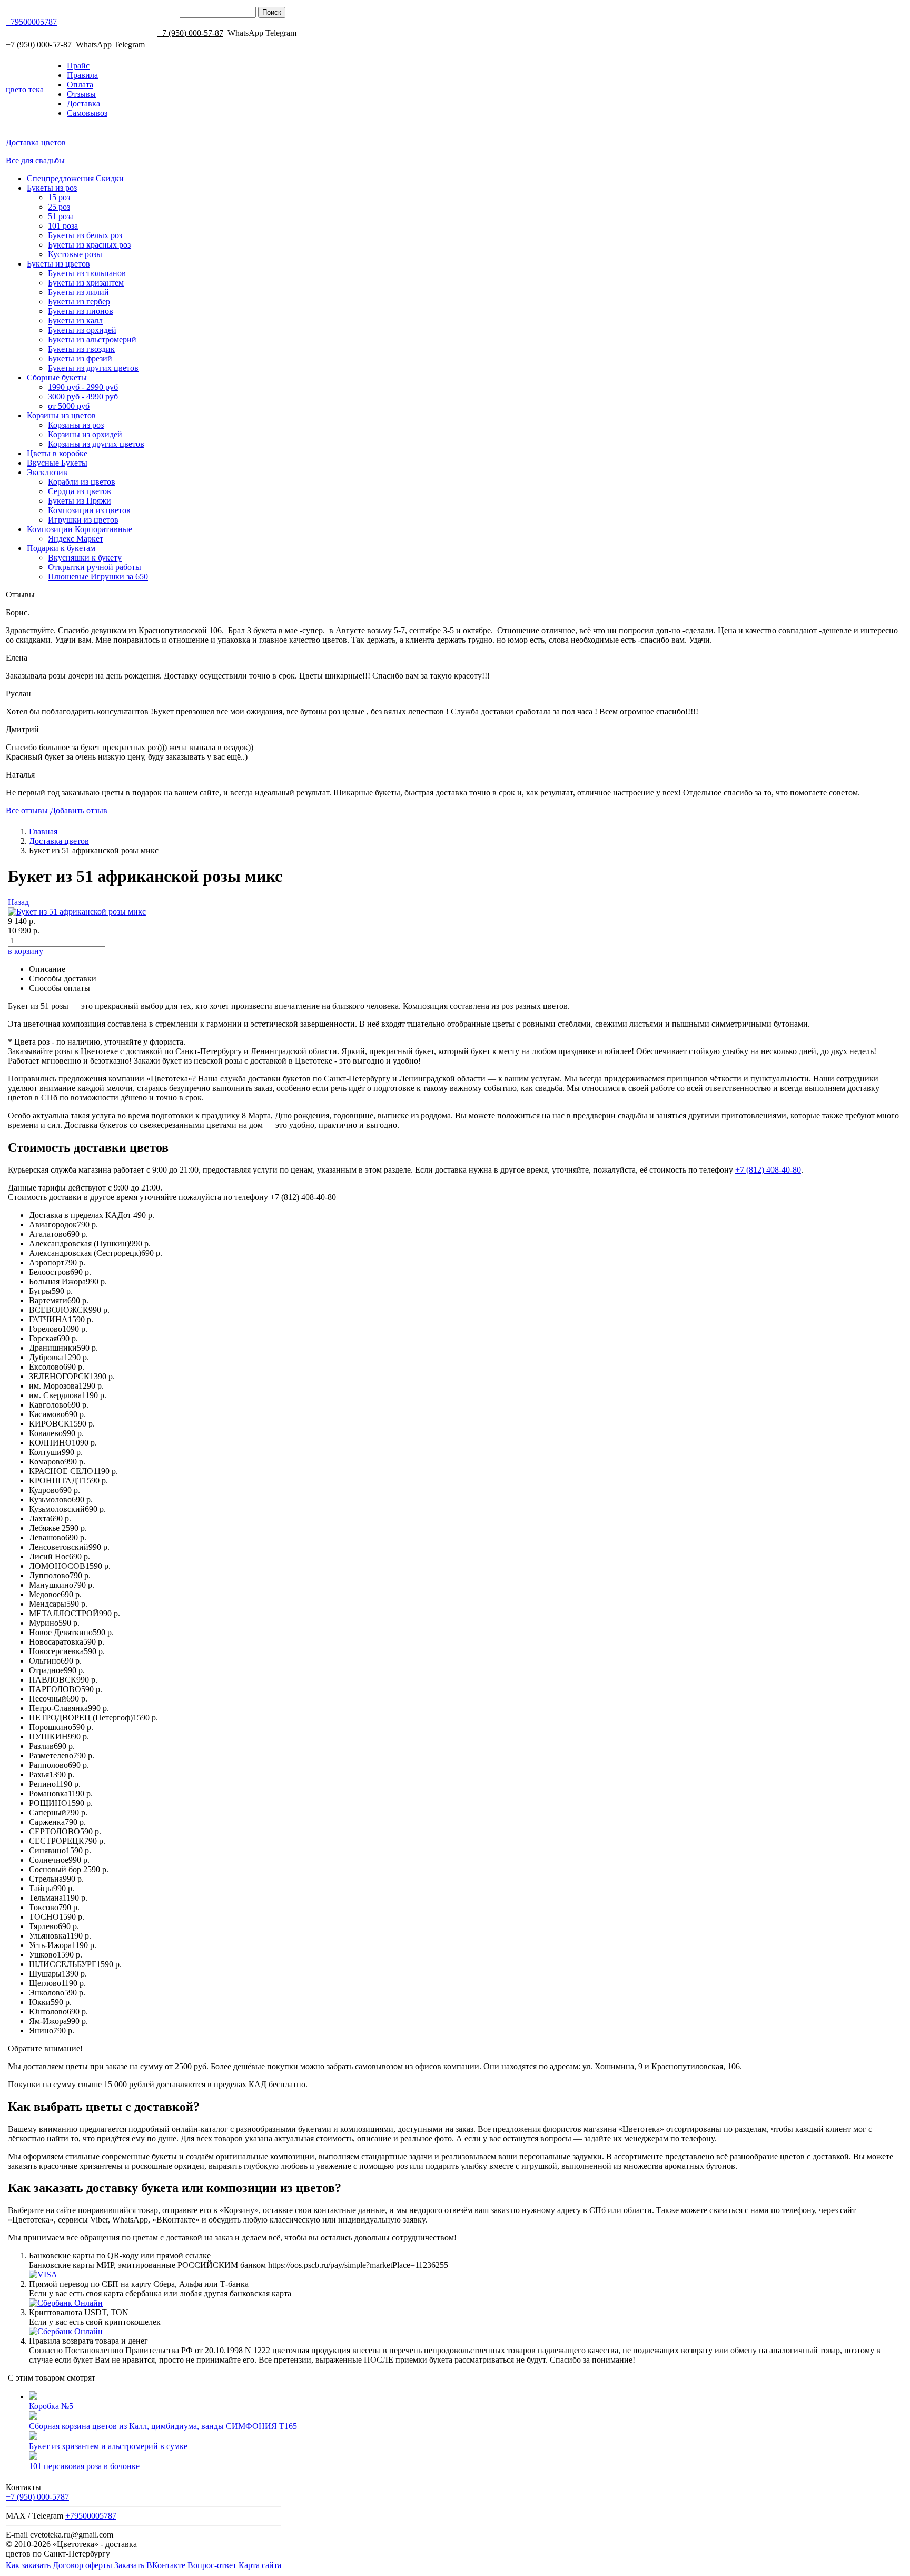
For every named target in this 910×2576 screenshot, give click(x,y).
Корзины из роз (76, 425)
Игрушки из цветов (83, 520)
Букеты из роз (52, 188)
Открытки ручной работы (95, 567)
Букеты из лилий (78, 292)
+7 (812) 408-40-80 (768, 1170)
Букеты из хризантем (86, 283)
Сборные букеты (57, 377)
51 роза (61, 216)
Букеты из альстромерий (92, 340)
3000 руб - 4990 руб (83, 396)
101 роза (63, 226)
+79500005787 (31, 22)
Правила (82, 75)
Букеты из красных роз (89, 245)
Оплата (80, 85)
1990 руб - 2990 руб (83, 387)
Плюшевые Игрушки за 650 (98, 577)
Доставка (83, 104)
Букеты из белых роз (85, 235)
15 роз (59, 197)
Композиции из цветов (89, 510)
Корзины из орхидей (85, 434)
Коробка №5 (51, 2406)
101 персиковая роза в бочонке (84, 2466)
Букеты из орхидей (82, 330)
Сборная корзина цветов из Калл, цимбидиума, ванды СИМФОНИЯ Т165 (163, 2426)
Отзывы (81, 94)
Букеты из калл (75, 321)
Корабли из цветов (82, 482)
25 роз (59, 207)
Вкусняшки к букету (85, 558)
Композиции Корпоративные (80, 529)
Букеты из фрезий (80, 358)
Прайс (78, 66)
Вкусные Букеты (57, 463)
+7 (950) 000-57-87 (190, 33)
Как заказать (28, 2565)
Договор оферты (82, 2565)
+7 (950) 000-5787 (37, 2497)
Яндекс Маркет (76, 539)
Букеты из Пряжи (80, 501)
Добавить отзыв (79, 810)
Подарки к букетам (61, 548)
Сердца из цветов (80, 491)
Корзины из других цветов (96, 444)
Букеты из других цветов (93, 368)
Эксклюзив (47, 472)
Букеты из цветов (58, 264)
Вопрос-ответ (212, 2565)
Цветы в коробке (57, 453)
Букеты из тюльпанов (87, 273)
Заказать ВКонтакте (150, 2565)
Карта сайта (260, 2565)
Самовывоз (87, 113)
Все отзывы (27, 810)
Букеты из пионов (81, 311)
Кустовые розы (75, 254)
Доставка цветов (36, 142)
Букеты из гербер (79, 302)
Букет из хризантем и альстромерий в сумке (108, 2446)
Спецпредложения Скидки (75, 178)
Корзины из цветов (61, 415)
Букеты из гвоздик (81, 349)
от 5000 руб (69, 406)
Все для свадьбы (35, 160)
